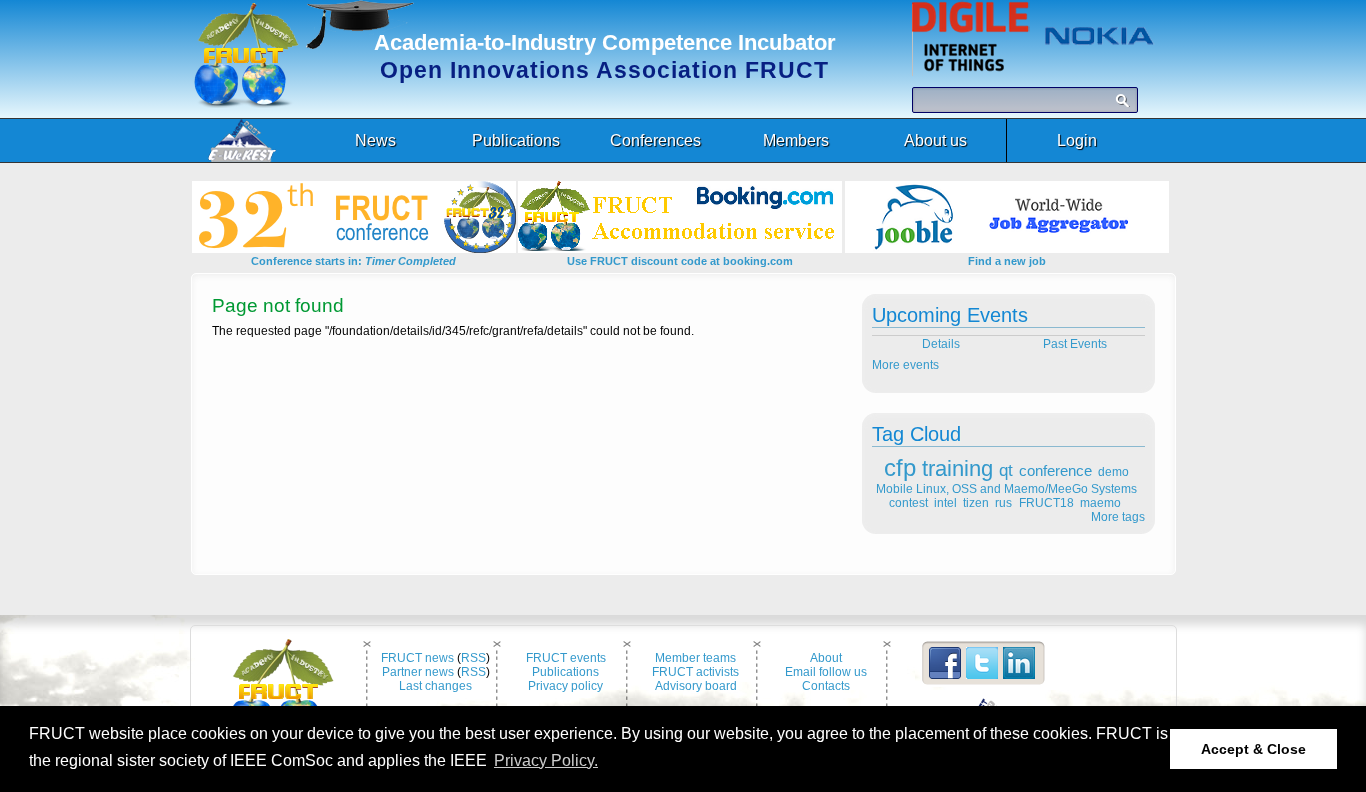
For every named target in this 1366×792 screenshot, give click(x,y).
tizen (976, 503)
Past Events (1076, 344)
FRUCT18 (1046, 503)
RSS (473, 658)
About (826, 658)
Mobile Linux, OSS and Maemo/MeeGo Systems (1006, 489)
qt (1006, 470)
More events (905, 365)
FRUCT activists (695, 672)
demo (1113, 472)
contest (908, 503)
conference (1055, 471)
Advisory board (696, 686)
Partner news (418, 672)
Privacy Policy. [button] (546, 760)
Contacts (826, 686)
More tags (1118, 517)
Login (1077, 140)
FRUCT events (566, 658)
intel (945, 503)
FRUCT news (417, 658)
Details (939, 344)
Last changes (435, 686)
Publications (565, 672)
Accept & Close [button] (1253, 749)
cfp (900, 467)
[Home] (246, 104)
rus (1003, 503)
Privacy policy (565, 686)
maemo (1100, 503)
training (957, 468)
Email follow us (826, 672)
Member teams (695, 658)
